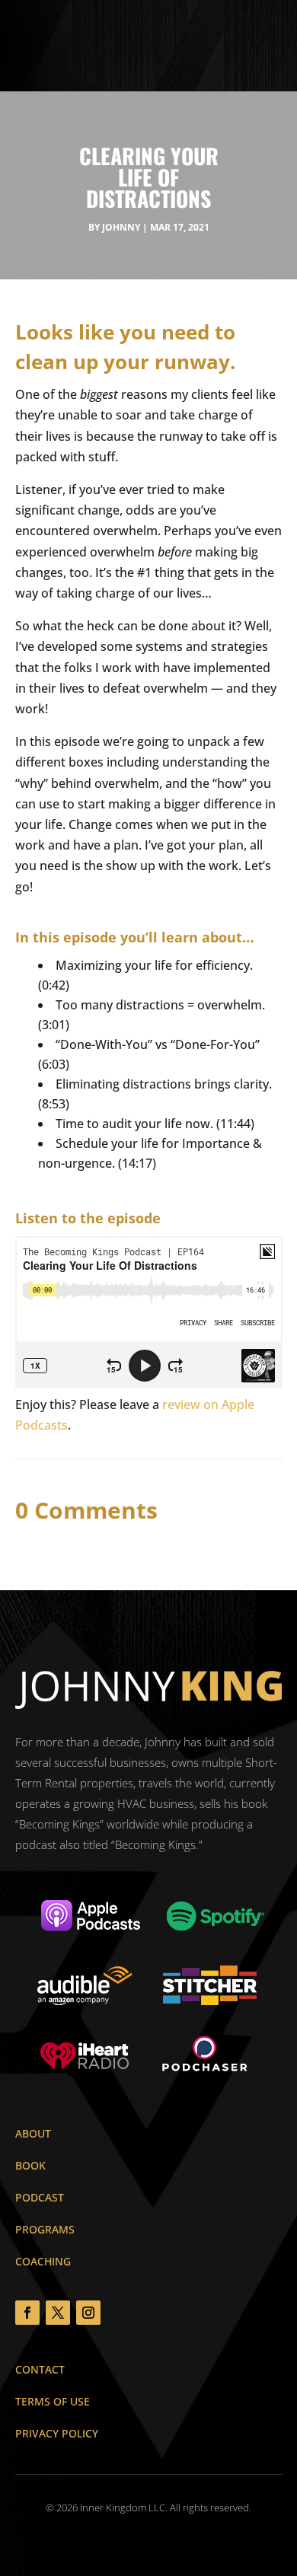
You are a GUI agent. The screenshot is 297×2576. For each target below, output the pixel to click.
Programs (45, 2229)
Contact (40, 2369)
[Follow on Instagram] (88, 2313)
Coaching (43, 2261)
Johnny (121, 227)
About (33, 2133)
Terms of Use (53, 2401)
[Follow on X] (58, 2313)
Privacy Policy (57, 2433)
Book (30, 2165)
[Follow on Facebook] (27, 2313)
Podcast (40, 2197)
